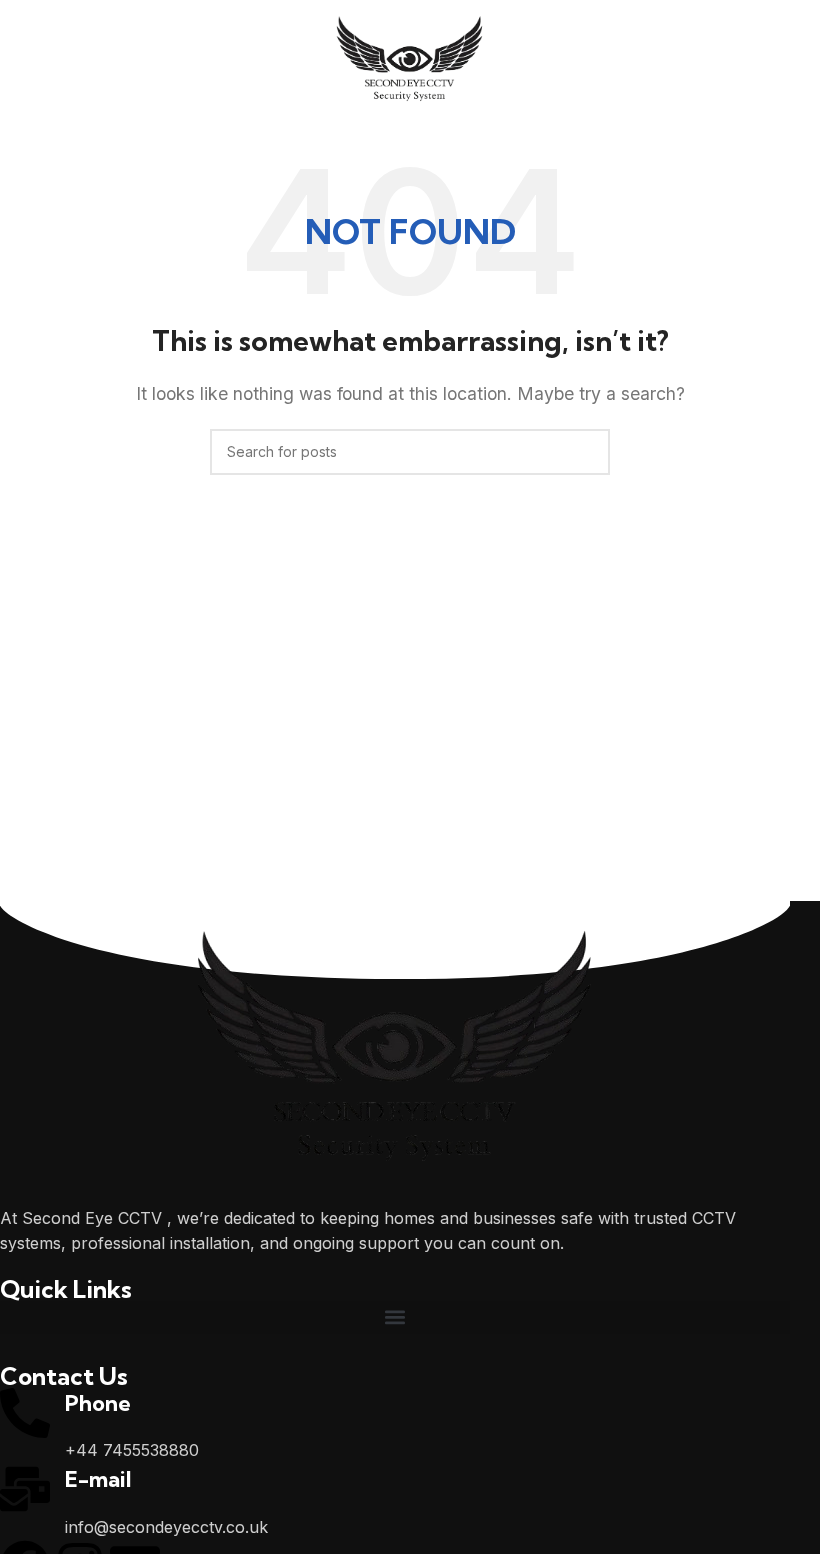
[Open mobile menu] (23, 62)
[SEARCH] (587, 452)
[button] (395, 1317)
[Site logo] (410, 60)
